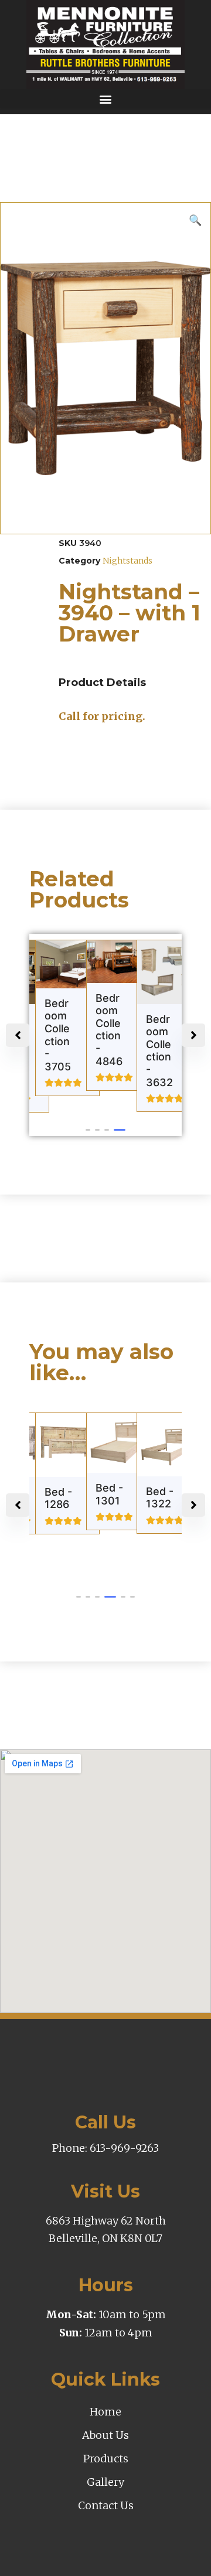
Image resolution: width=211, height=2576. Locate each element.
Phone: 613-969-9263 (105, 2148)
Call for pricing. (102, 716)
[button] (105, 99)
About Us (105, 2435)
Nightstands (127, 561)
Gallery (105, 2482)
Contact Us (106, 2505)
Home (105, 2412)
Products (106, 2459)
